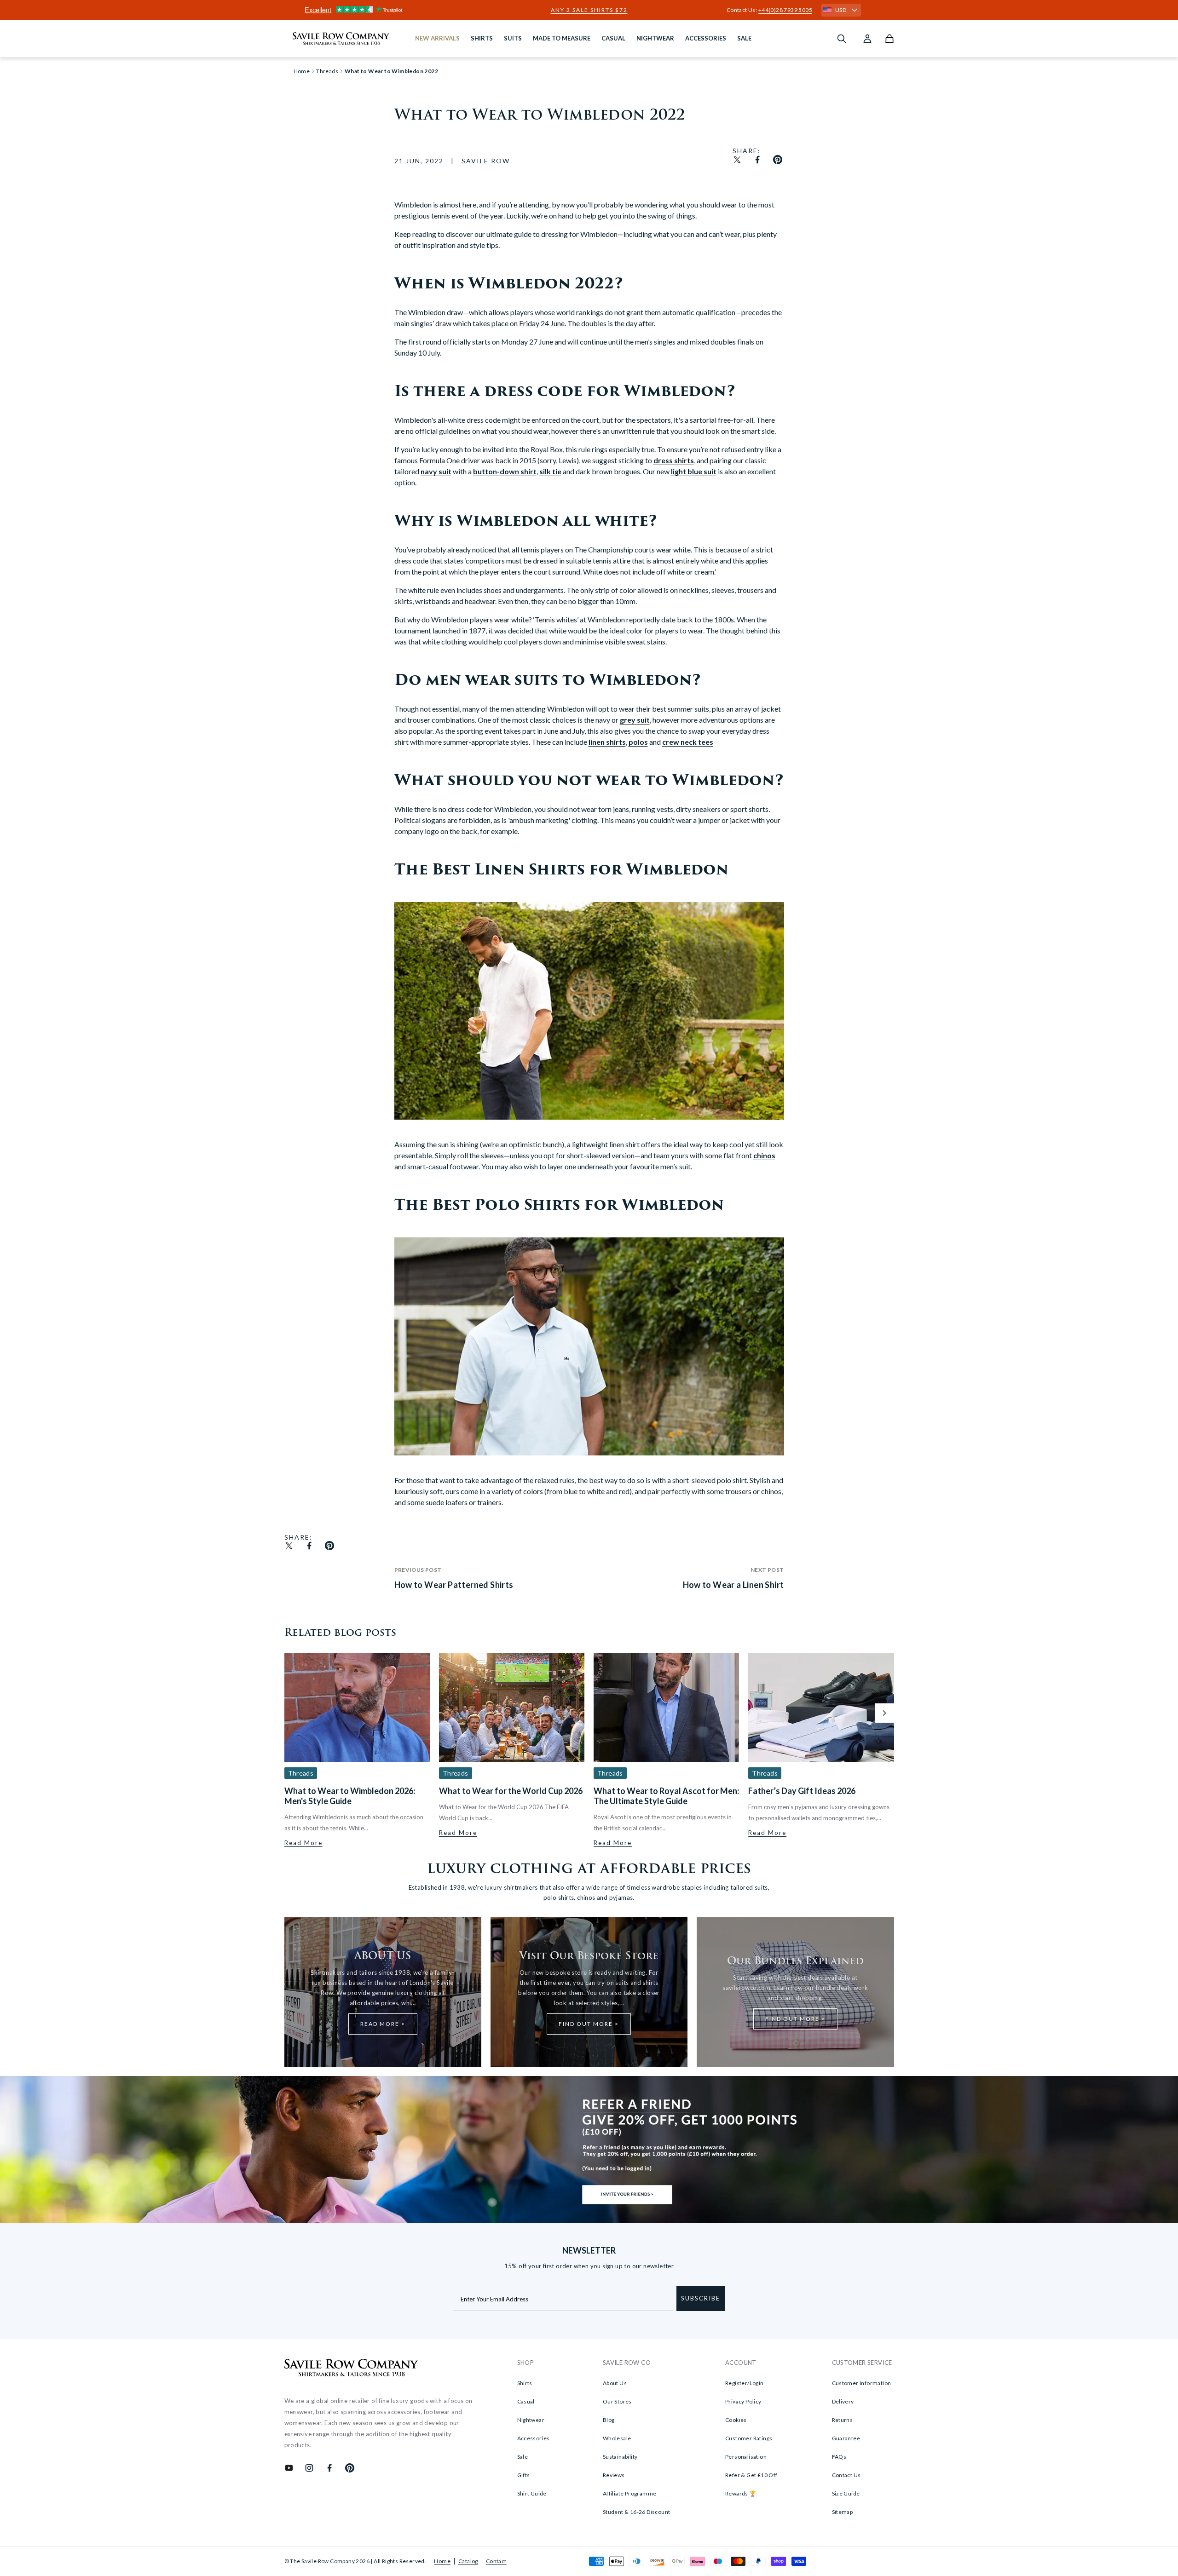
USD (841, 10)
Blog (609, 2420)
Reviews (614, 2475)
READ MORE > (383, 2024)
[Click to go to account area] (867, 39)
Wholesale (617, 2438)
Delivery (843, 2401)
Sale (523, 2457)
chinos (764, 1155)
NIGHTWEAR (655, 38)
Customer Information (862, 2383)
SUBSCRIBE (701, 2298)
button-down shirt (505, 471)
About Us (615, 2383)
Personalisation (746, 2457)
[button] (884, 1713)
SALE (744, 38)
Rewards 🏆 (741, 2493)
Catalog (468, 2561)
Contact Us (846, 2475)
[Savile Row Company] (351, 2369)
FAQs (839, 2457)
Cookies (736, 2420)
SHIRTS (482, 38)
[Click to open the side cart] (889, 39)
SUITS (513, 38)
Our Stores (617, 2401)
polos (638, 742)
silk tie (550, 471)
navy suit (436, 471)
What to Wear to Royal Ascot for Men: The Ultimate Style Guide (666, 1796)
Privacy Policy (743, 2401)
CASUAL (613, 38)
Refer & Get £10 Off (751, 2475)
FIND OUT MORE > (589, 2024)
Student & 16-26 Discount (637, 2512)
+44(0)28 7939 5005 (785, 10)
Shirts (525, 2383)
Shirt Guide (532, 2493)
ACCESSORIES (706, 38)
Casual (526, 2401)
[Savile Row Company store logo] (341, 39)
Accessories (534, 2438)
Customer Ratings (749, 2438)
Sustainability (620, 2457)
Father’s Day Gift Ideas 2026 (802, 1791)
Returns (843, 2420)
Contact (496, 2561)
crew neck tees (688, 742)
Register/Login (745, 2383)
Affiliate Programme (630, 2493)
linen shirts (607, 742)
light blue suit (694, 471)
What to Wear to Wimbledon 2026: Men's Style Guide (350, 1796)
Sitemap (843, 2512)
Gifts (524, 2475)
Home (442, 2561)
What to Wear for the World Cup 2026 (511, 1791)
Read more (303, 1843)
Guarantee (846, 2438)
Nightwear (531, 2420)
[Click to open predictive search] (842, 39)
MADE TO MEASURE (562, 38)
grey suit (635, 720)
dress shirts (674, 460)
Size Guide (846, 2493)
